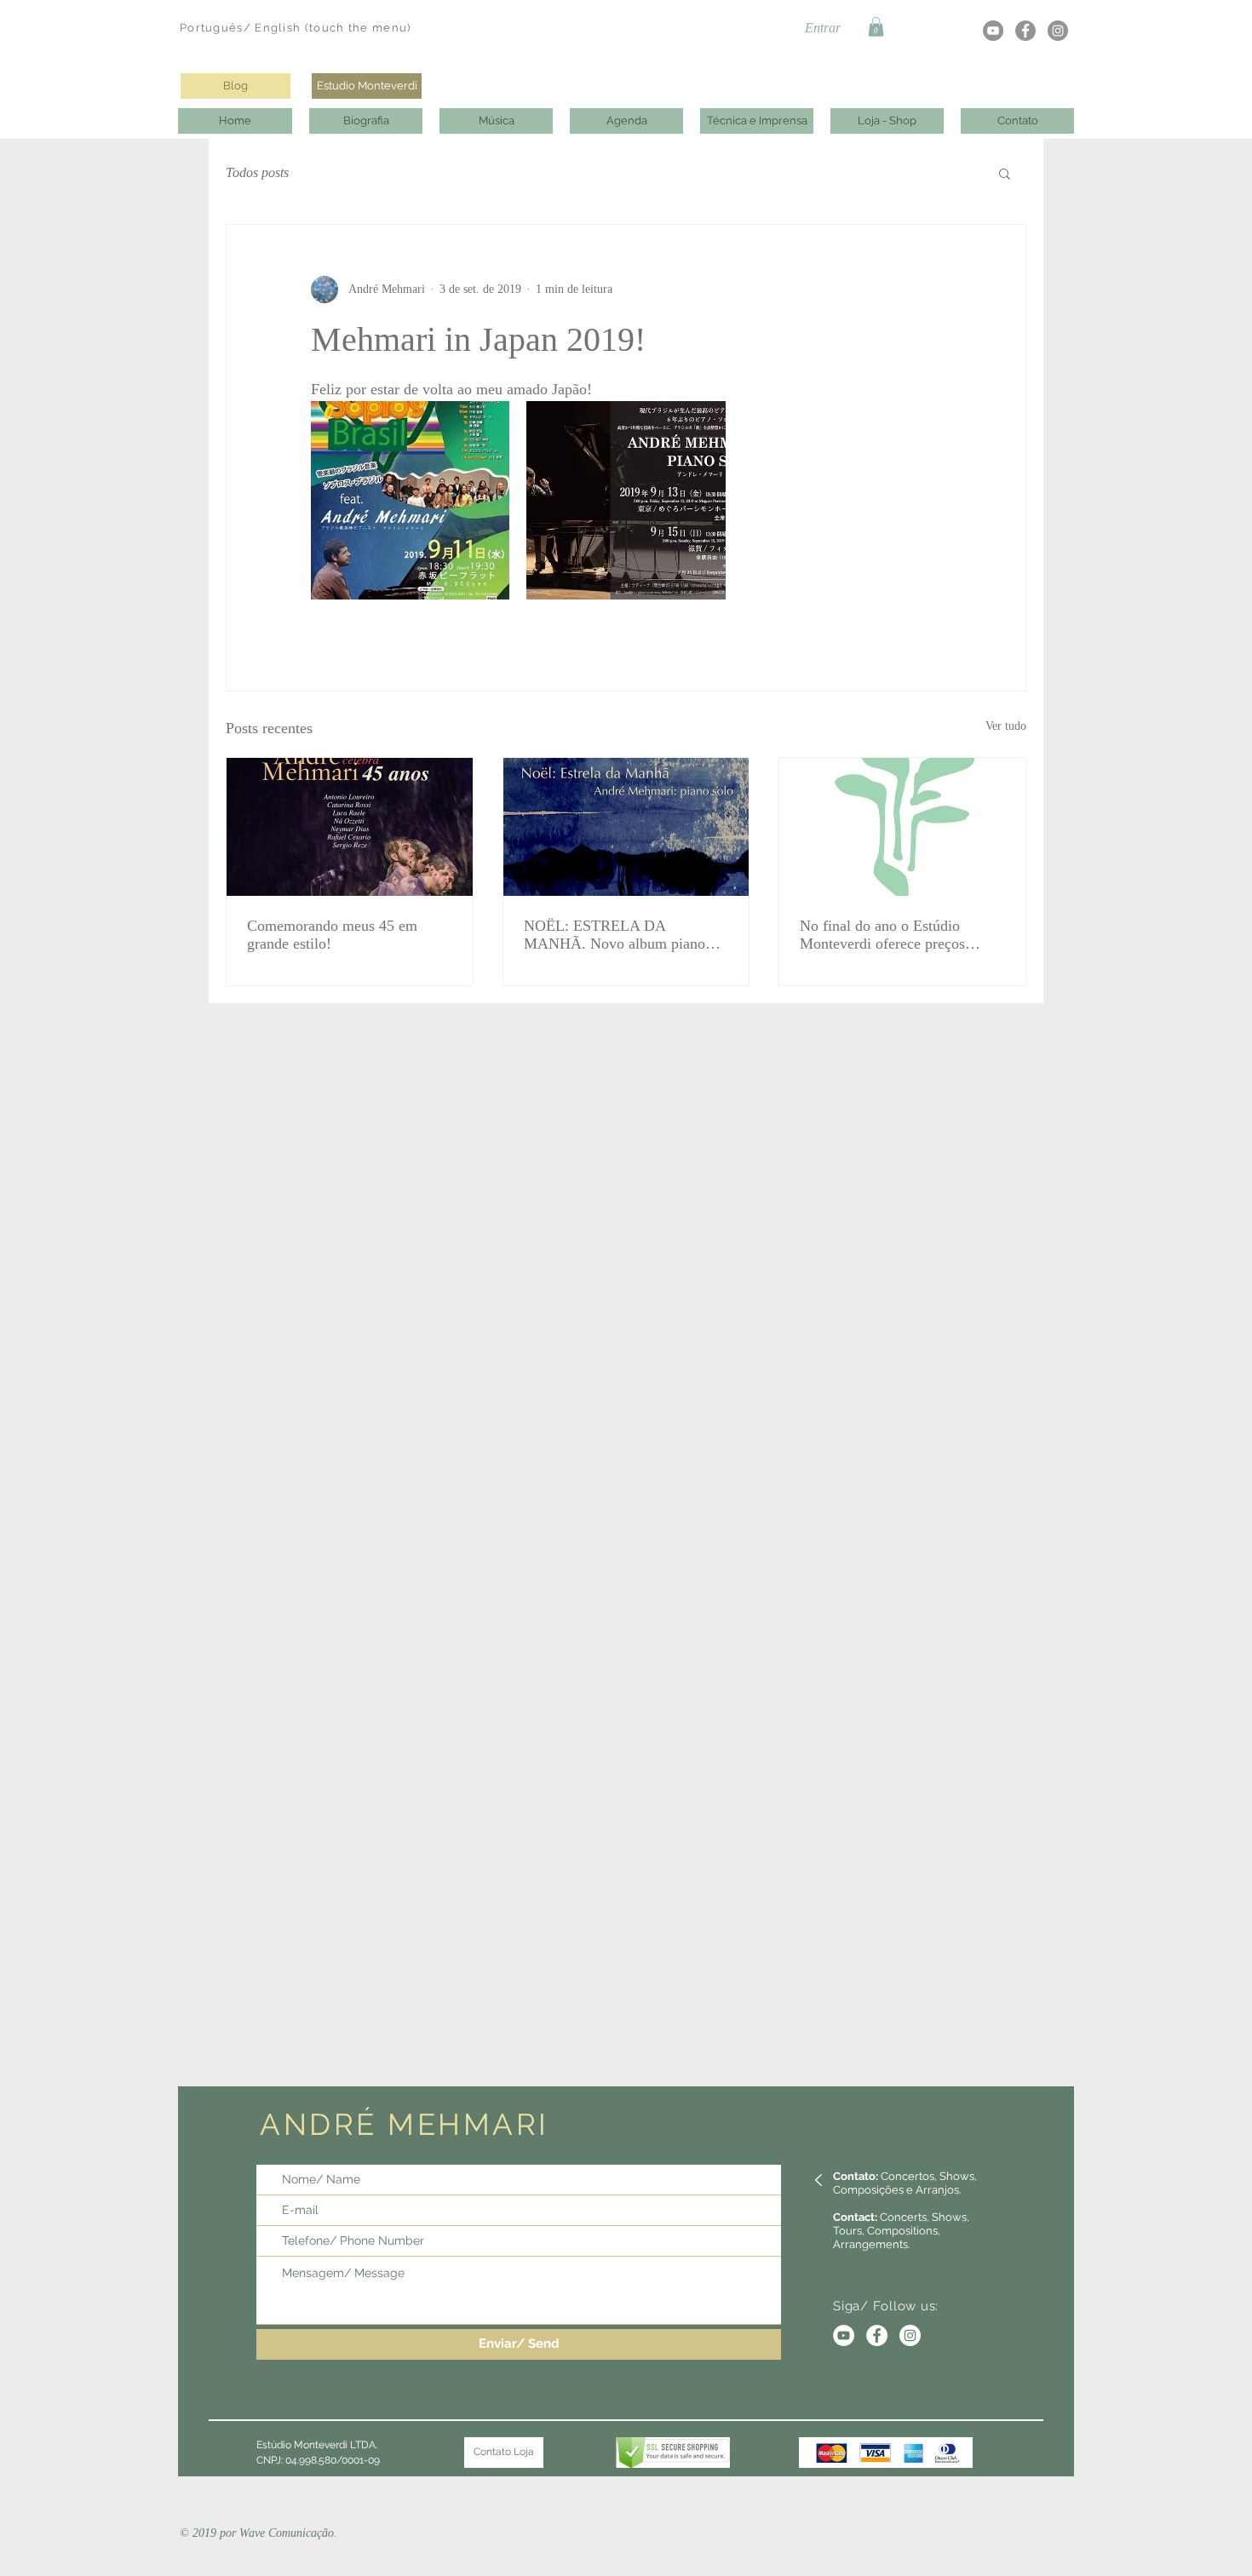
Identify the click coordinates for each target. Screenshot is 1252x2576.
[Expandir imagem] (410, 500)
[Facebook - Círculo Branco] (877, 2335)
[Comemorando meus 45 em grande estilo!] (350, 827)
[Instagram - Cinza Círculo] (1058, 31)
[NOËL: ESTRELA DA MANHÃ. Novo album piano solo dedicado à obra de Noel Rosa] (626, 827)
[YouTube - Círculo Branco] (844, 2335)
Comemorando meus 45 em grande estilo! (332, 935)
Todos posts (257, 172)
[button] (876, 27)
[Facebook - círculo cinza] (1025, 31)
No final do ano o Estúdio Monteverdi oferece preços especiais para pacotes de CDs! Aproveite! (896, 935)
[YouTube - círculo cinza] (993, 31)
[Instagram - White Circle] (910, 2335)
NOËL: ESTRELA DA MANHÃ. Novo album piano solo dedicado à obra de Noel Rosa (615, 935)
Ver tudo (1006, 726)
